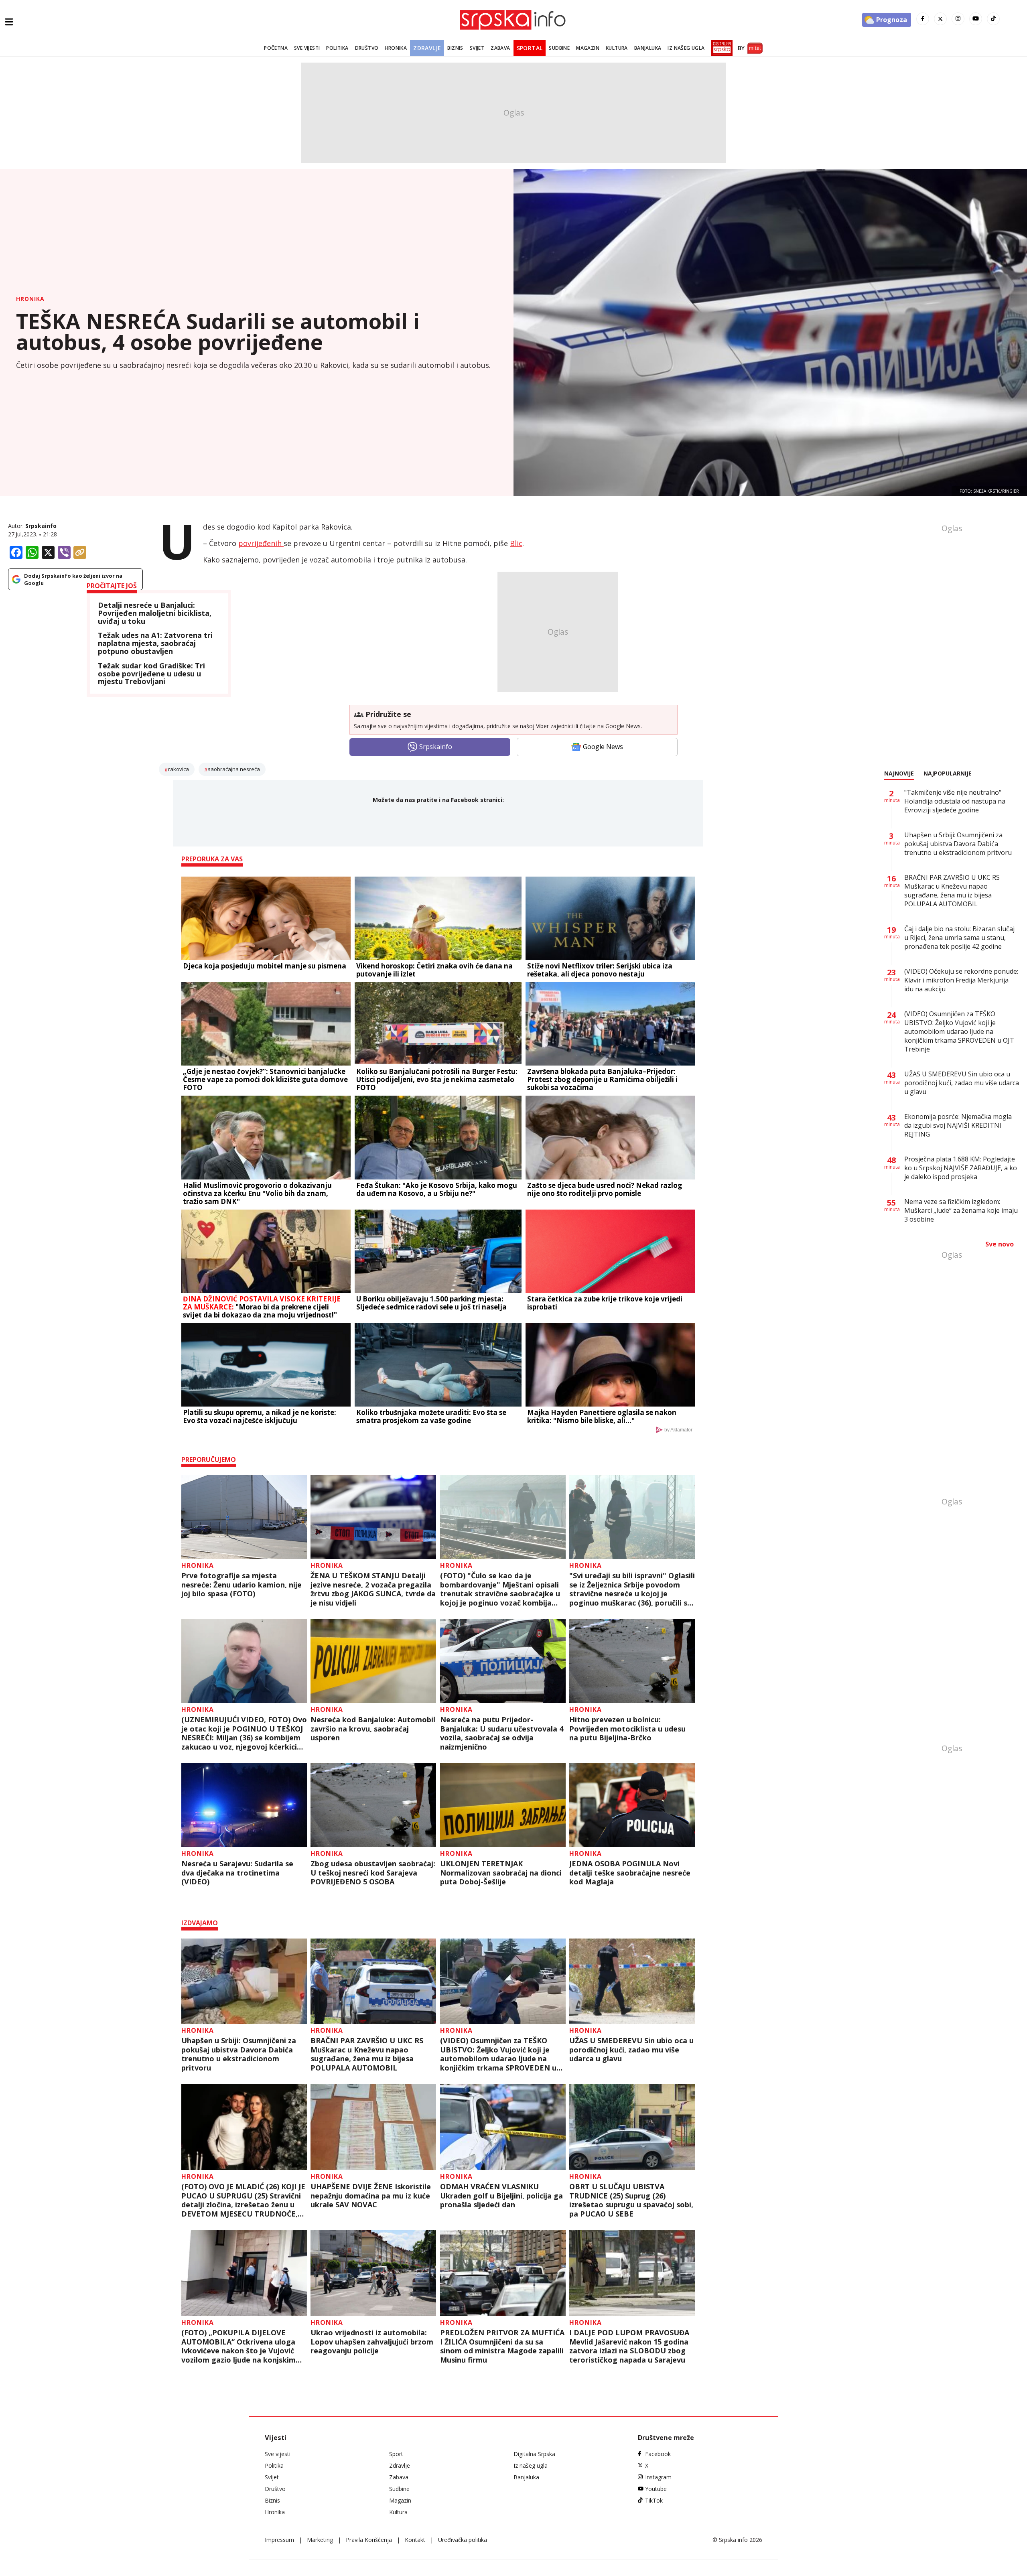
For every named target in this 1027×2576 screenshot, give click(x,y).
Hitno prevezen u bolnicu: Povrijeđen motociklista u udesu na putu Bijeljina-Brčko (627, 1729)
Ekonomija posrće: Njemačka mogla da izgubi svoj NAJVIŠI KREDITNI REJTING (958, 1125)
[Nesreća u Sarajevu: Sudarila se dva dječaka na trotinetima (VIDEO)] (244, 1805)
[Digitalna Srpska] (720, 48)
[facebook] (923, 19)
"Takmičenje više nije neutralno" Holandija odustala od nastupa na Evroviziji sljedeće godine (955, 801)
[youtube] (976, 19)
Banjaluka (648, 48)
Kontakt (415, 2540)
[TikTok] (993, 19)
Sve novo (1000, 1244)
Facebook (658, 2454)
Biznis (455, 48)
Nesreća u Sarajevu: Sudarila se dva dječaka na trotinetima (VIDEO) (237, 1873)
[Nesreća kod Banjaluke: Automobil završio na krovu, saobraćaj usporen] (373, 1661)
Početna (276, 48)
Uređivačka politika (463, 2540)
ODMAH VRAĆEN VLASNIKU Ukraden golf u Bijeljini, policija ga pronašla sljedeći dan (501, 2196)
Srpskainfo (41, 526)
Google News (603, 747)
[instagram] (958, 19)
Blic (516, 543)
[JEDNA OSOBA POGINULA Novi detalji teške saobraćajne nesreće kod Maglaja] (632, 1805)
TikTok (654, 2500)
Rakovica (179, 769)
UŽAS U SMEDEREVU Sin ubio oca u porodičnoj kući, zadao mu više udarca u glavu (631, 2050)
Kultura (617, 48)
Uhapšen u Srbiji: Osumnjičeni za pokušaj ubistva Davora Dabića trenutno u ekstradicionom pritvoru (239, 2054)
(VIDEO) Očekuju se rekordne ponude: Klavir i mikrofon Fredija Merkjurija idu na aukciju (961, 980)
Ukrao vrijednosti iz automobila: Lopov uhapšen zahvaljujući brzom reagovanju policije (372, 2342)
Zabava (500, 48)
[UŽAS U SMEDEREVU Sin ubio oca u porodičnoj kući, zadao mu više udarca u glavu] (632, 1981)
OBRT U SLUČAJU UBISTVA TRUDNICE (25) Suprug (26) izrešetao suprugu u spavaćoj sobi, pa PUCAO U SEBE (631, 2200)
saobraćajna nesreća (234, 769)
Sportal (530, 48)
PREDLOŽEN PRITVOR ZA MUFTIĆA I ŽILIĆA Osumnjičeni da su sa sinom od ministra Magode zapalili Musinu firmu (502, 2346)
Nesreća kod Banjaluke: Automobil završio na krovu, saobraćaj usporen (373, 1729)
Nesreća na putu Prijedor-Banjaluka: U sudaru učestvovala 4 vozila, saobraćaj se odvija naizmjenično (502, 1733)
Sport (396, 2454)
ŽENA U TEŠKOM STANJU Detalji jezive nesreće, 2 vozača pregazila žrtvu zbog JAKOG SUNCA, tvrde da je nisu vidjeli (373, 1589)
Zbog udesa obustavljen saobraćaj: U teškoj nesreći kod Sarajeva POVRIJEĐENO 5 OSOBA (373, 1873)
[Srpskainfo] (513, 20)
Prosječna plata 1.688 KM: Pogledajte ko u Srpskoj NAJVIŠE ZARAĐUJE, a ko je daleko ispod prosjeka (961, 1168)
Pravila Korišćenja (369, 2540)
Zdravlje (427, 48)
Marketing (320, 2540)
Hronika (396, 48)
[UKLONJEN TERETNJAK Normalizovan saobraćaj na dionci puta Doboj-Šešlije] (503, 1805)
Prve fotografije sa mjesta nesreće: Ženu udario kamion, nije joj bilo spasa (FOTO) (242, 1585)
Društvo (367, 48)
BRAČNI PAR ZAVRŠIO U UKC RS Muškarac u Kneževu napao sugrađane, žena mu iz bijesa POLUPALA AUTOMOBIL (367, 2054)
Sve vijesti (307, 48)
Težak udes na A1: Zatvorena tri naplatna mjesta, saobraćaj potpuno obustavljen (155, 643)
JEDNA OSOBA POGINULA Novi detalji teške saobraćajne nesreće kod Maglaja (630, 1873)
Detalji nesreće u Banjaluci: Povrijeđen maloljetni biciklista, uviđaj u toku (155, 613)
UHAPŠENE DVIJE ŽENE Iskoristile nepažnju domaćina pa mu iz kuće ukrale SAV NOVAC (371, 2196)
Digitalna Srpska (534, 2454)
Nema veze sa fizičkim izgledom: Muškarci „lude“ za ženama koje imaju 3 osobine (961, 1210)
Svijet (477, 48)
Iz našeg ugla (686, 48)
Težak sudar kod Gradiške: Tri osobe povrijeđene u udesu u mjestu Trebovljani (151, 674)
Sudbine (559, 48)
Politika (337, 48)
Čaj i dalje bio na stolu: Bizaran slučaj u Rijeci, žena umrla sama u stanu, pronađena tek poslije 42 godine (959, 938)
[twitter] (940, 19)
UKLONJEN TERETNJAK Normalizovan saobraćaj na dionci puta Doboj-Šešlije (501, 1873)
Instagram (658, 2477)
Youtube (656, 2489)
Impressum (279, 2540)
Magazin (588, 48)
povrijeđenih (261, 543)
